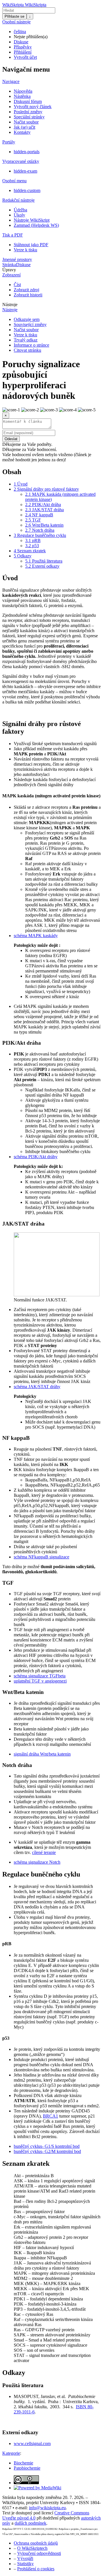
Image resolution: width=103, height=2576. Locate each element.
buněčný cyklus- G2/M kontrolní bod (47, 2151)
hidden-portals (27, 152)
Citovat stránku (27, 350)
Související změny (30, 324)
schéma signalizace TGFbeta (40, 1676)
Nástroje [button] (10, 305)
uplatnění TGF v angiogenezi (40, 1681)
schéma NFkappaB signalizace (41, 1557)
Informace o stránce (31, 345)
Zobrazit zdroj (26, 290)
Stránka (9, 265)
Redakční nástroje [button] (18, 200)
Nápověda (23, 91)
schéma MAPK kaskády (36, 936)
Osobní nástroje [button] (16, 22)
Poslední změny (28, 112)
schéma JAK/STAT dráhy (37, 1387)
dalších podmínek (30, 2523)
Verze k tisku (25, 250)
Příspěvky (23, 47)
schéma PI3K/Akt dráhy (36, 1157)
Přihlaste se (14, 16)
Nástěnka (22, 96)
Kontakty (22, 132)
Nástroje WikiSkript (32, 220)
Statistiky (25, 2564)
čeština (20, 32)
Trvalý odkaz (26, 340)
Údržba (20, 210)
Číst (17, 285)
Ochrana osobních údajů (36, 2543)
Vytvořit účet (25, 57)
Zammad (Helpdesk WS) (36, 225)
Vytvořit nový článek (33, 107)
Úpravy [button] (9, 270)
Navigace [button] (11, 81)
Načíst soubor (26, 122)
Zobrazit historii (28, 295)
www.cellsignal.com (32, 2443)
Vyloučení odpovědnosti (39, 2553)
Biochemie (23, 2463)
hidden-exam (25, 171)
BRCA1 (50, 2116)
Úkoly (19, 215)
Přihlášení (23, 52)
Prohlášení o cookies (36, 2569)
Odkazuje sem (27, 319)
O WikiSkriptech (32, 2548)
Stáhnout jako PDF (31, 245)
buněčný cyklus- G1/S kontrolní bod (47, 2146)
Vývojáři (25, 2558)
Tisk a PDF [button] (13, 235)
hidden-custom (27, 190)
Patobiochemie (27, 2468)
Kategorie (11, 2453)
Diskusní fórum (28, 101)
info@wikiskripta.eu (47, 2508)
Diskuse (21, 42)
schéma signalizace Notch (37, 1862)
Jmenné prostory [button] (17, 259)
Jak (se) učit (24, 127)
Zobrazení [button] (11, 275)
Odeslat (11, 439)
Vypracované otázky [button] (21, 161)
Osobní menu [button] (14, 181)
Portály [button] (9, 142)
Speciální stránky (29, 117)
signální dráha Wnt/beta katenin (42, 1754)
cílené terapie (44, 1852)
